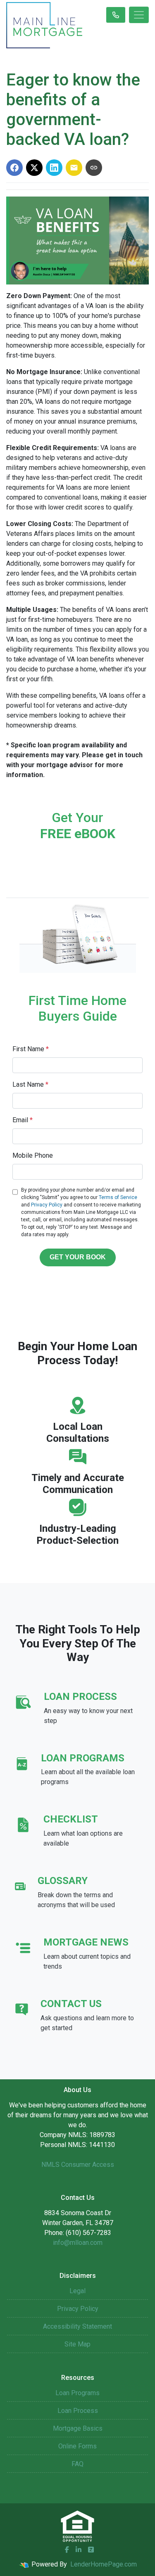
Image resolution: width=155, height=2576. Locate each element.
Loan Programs (77, 2393)
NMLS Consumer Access (78, 2165)
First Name (31, 1049)
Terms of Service (118, 1197)
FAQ (77, 2464)
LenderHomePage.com (104, 2564)
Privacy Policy (47, 1205)
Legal (77, 2291)
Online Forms (77, 2446)
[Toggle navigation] (139, 15)
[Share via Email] (74, 168)
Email (23, 1120)
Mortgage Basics (78, 2428)
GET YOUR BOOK (78, 1257)
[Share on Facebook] (14, 168)
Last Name (30, 1084)
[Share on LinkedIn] (54, 168)
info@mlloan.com (78, 2243)
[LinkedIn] (79, 2550)
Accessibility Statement (77, 2326)
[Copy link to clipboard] (94, 168)
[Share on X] (34, 168)
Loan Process (78, 2411)
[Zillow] (91, 2550)
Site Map (77, 2344)
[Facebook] (67, 2550)
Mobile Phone (33, 1155)
